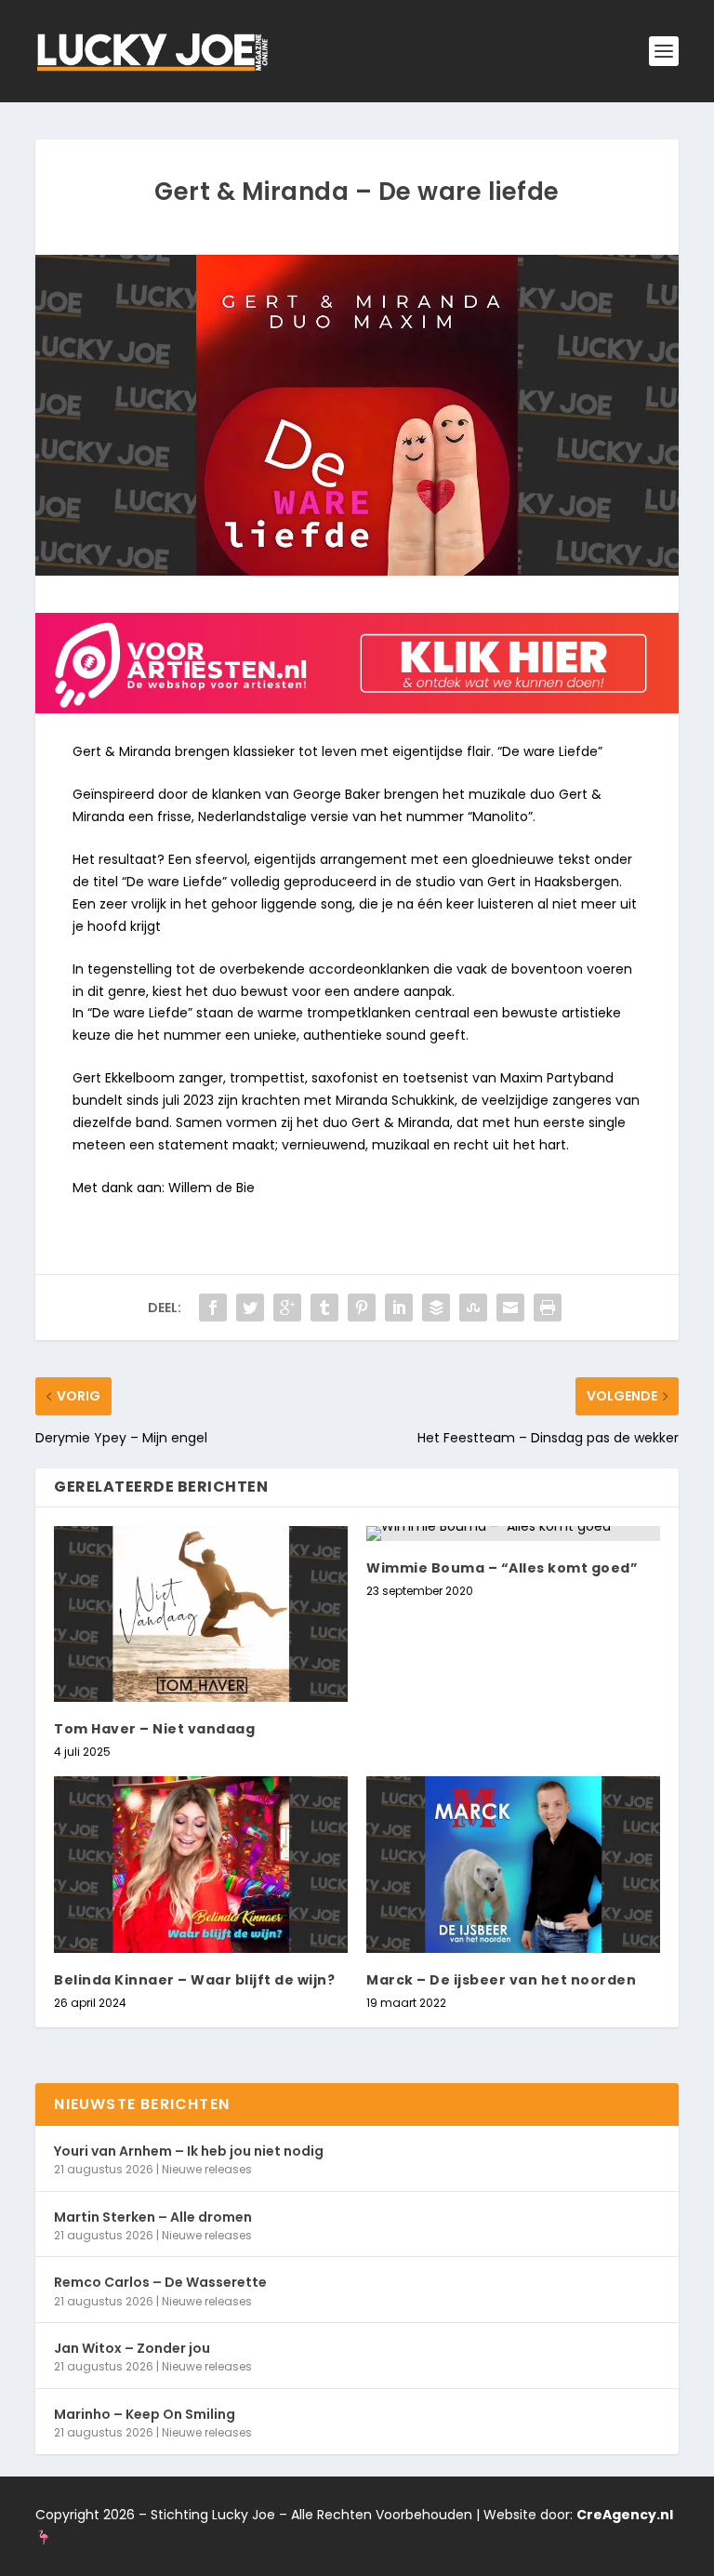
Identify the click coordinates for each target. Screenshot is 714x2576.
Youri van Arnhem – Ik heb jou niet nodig (189, 2151)
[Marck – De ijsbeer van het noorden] (513, 1864)
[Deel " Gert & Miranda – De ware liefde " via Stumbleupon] (473, 1308)
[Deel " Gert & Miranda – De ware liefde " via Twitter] (250, 1308)
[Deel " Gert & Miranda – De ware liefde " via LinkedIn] (399, 1308)
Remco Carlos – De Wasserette (160, 2282)
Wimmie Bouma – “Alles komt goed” (502, 1568)
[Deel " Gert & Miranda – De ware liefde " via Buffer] (436, 1308)
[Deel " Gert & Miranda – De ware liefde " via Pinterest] (362, 1308)
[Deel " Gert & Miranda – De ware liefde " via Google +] (287, 1308)
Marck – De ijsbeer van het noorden (501, 1980)
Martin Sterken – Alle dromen (153, 2217)
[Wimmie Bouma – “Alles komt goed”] (513, 1534)
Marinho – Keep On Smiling (145, 2414)
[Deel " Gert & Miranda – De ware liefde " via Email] (510, 1308)
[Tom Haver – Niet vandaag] (201, 1614)
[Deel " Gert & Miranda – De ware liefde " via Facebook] (213, 1308)
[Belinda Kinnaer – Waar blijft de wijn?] (201, 1864)
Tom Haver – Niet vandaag (154, 1729)
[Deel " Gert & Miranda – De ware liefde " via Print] (548, 1308)
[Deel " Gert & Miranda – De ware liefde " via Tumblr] (324, 1308)
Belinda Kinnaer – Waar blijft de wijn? (194, 1980)
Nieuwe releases (207, 2169)
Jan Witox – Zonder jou (132, 2348)
